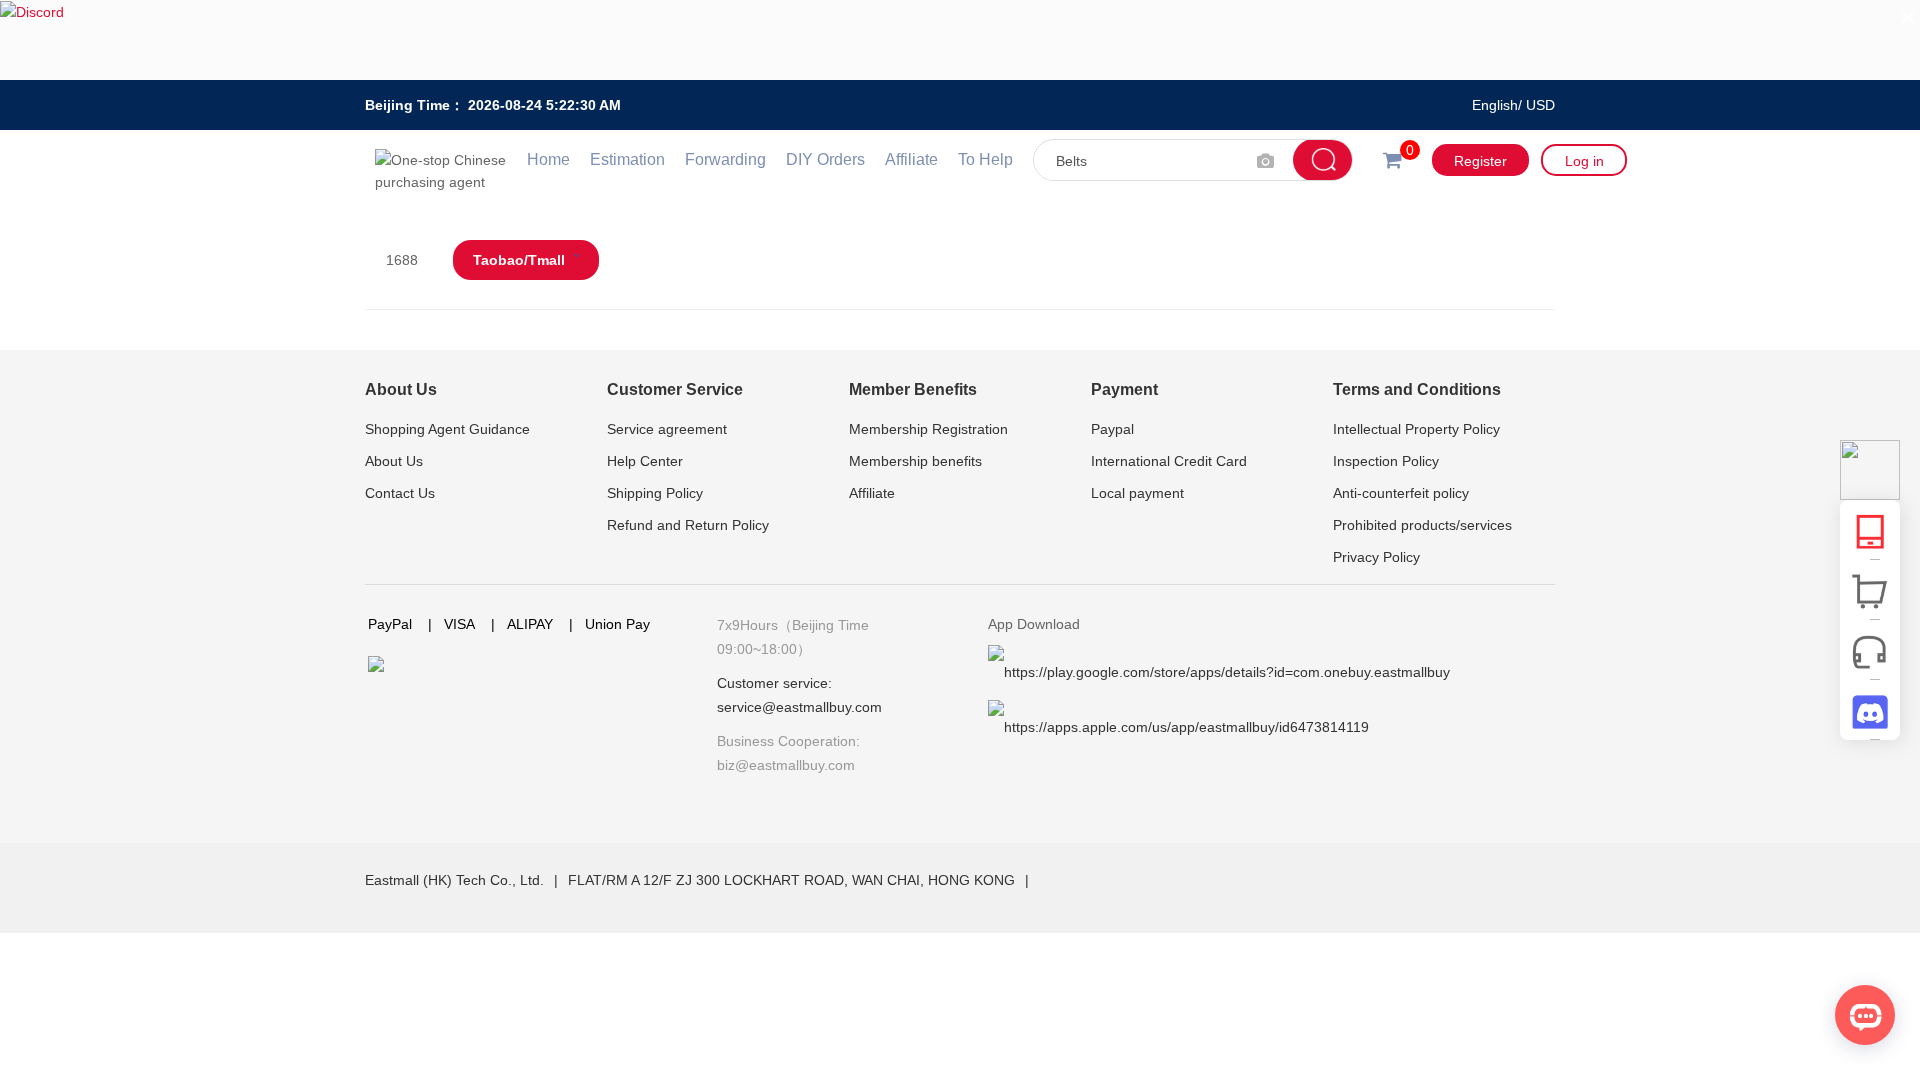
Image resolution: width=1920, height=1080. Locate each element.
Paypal (1112, 429)
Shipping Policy (655, 493)
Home (548, 159)
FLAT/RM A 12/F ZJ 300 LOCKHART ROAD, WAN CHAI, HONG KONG (793, 880)
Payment (1124, 389)
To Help (985, 159)
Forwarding (725, 159)
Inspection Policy (1386, 461)
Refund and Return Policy (688, 525)
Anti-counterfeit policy (1401, 493)
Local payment (1137, 493)
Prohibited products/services (1422, 525)
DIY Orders (825, 159)
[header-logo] (446, 160)
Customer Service (675, 389)
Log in (1584, 161)
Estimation (627, 159)
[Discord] (960, 40)
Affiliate (911, 159)
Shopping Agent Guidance (447, 429)
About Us (401, 389)
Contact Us (400, 493)
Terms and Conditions (1417, 389)
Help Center (645, 461)
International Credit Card (1169, 461)
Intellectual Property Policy (1416, 429)
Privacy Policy (1376, 557)
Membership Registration (928, 429)
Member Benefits (913, 389)
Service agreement (667, 429)
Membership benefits (915, 461)
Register (1480, 161)
